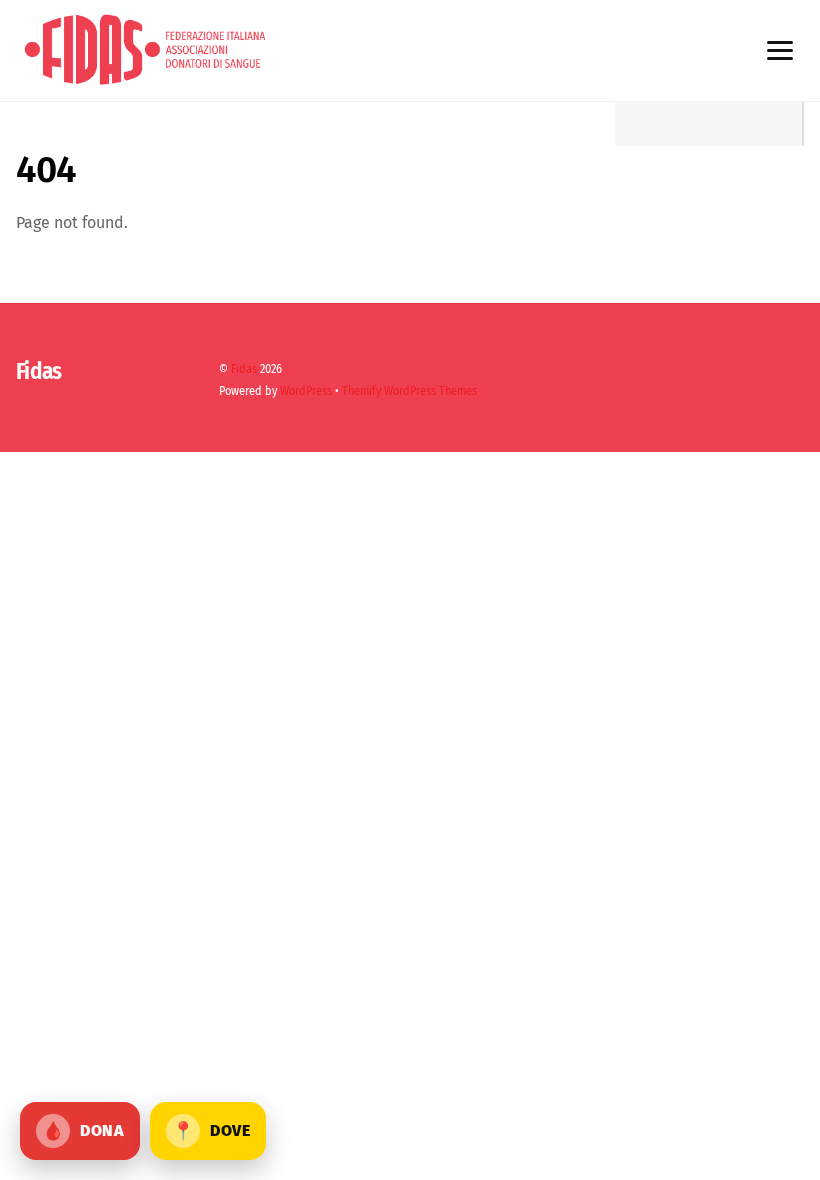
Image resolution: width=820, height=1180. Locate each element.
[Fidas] (145, 82)
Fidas (244, 369)
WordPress (306, 391)
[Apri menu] (779, 51)
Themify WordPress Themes (409, 391)
